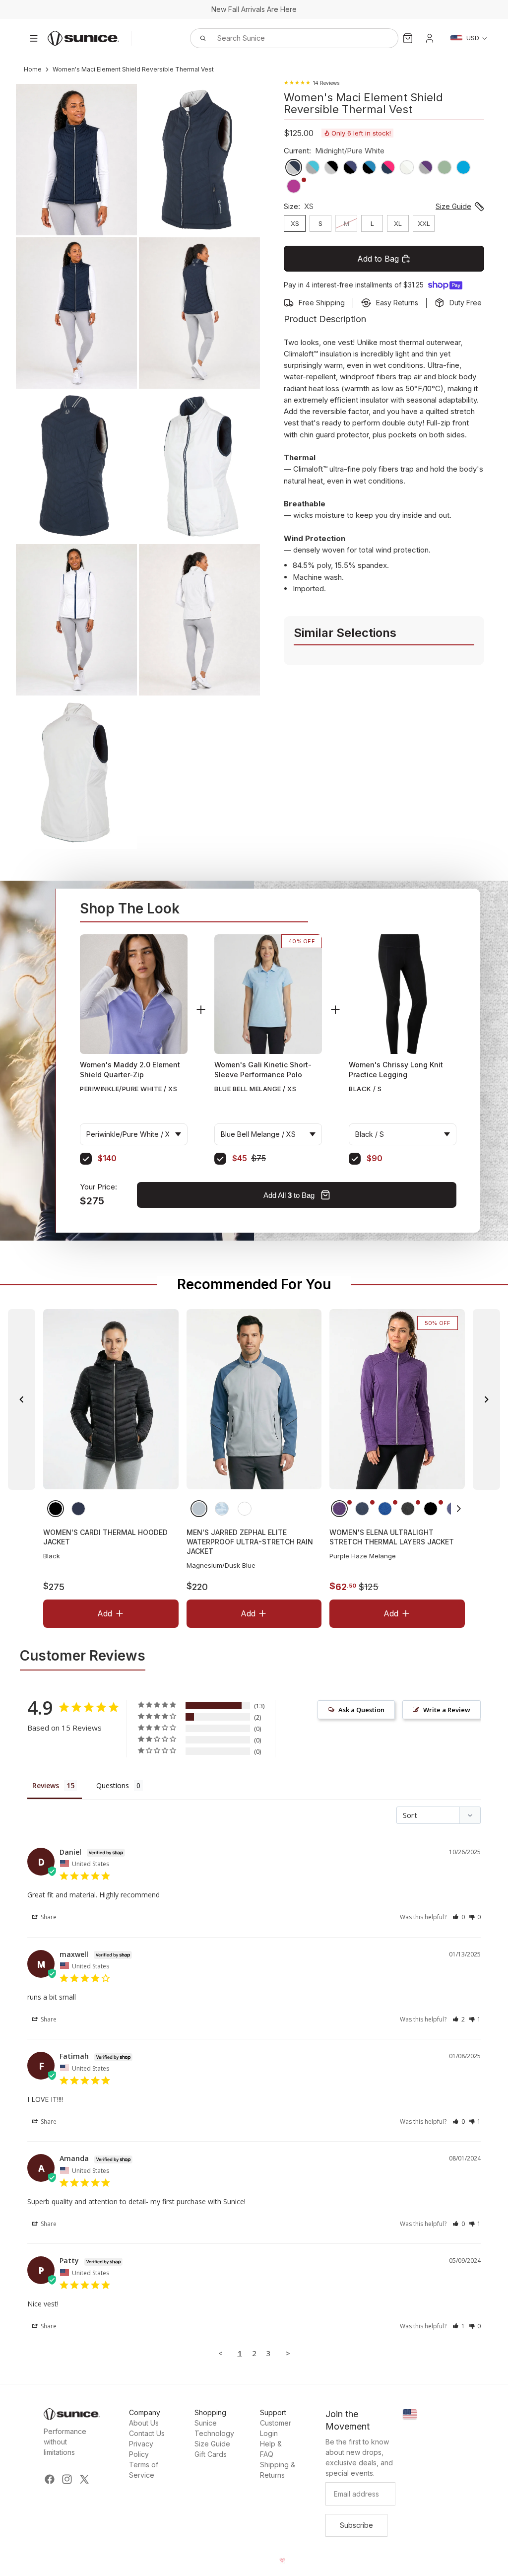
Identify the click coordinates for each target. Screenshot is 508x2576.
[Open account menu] (430, 38)
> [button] (288, 2353)
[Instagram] (67, 2479)
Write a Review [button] (447, 1710)
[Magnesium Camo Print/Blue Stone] (221, 1509)
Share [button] (48, 1917)
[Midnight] (78, 1509)
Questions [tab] (113, 1785)
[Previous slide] (22, 1399)
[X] (84, 2479)
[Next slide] (486, 1399)
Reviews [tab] (46, 1785)
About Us (144, 2423)
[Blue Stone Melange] (385, 1509)
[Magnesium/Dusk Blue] (198, 1509)
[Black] (56, 1509)
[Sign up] (356, 2525)
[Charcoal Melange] (408, 1509)
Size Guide (212, 2444)
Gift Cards (211, 2454)
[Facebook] (50, 2479)
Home (33, 69)
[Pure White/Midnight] (244, 1509)
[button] (459, 1509)
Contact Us (147, 2433)
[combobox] (283, 38)
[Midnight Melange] (362, 1509)
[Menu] (34, 38)
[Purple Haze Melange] (339, 1509)
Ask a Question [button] (361, 1710)
